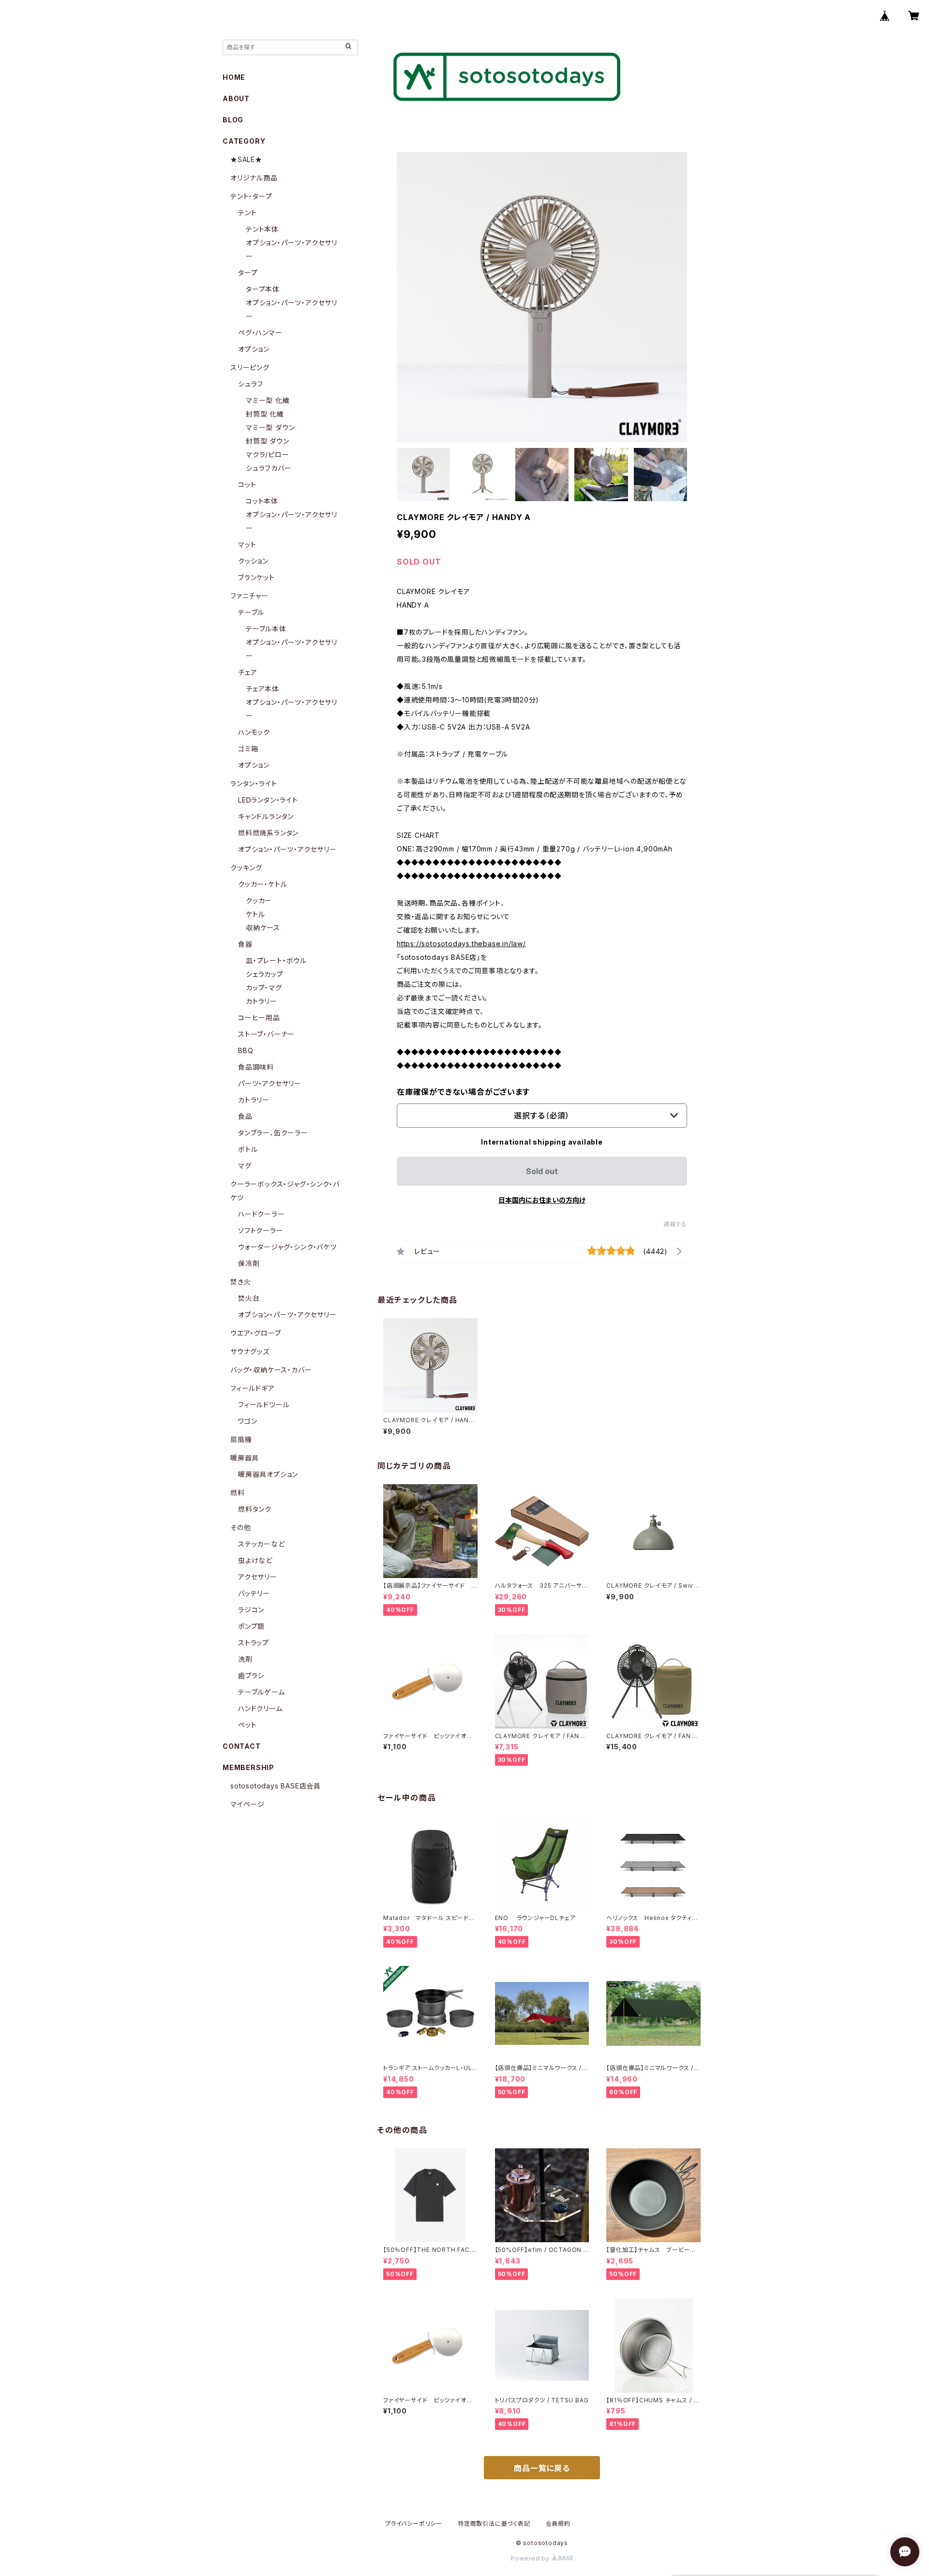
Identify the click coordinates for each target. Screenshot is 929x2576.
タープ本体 (263, 289)
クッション (253, 561)
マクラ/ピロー (268, 454)
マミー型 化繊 (268, 400)
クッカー (259, 901)
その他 (240, 1527)
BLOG (233, 120)
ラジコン (251, 1610)
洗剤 (245, 1659)
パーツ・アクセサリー (270, 1083)
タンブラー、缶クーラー (273, 1133)
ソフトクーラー (261, 1230)
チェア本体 (262, 689)
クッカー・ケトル (262, 884)
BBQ (246, 1050)
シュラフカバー (269, 468)
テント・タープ (251, 196)
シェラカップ (265, 974)
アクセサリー (258, 1577)
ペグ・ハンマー (260, 333)
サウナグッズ (250, 1351)
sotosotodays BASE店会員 (276, 1786)
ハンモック (254, 732)
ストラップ (254, 1643)
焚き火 (240, 1282)
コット (247, 484)
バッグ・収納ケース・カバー (271, 1370)
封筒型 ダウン (268, 441)
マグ (245, 1166)
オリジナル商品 (254, 178)
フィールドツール (264, 1405)
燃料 (238, 1493)
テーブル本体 (266, 629)
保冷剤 (249, 1263)
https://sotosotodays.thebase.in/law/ (461, 944)
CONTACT (242, 1746)
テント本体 (262, 229)
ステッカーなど (262, 1544)
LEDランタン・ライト (268, 800)
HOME (234, 77)
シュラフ (251, 384)
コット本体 (262, 501)
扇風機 (241, 1439)
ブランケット (256, 577)
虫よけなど (255, 1560)
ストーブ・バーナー (266, 1034)
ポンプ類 (251, 1626)
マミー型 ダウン (270, 427)
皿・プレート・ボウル (276, 960)
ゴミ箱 (248, 749)
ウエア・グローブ (255, 1333)
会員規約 (558, 2524)
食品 (245, 1116)
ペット (247, 1725)
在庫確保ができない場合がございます (463, 1092)
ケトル (255, 914)
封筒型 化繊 (265, 414)
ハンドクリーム (260, 1708)
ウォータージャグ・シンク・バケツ (287, 1247)
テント (247, 213)
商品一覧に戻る (542, 2468)
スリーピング (250, 367)
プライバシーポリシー (414, 2524)
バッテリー (254, 1593)
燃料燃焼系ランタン (268, 833)
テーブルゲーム (262, 1692)
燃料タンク (255, 1509)
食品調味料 (256, 1067)
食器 (245, 944)
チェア (247, 672)
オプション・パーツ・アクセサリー (287, 849)
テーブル (251, 612)
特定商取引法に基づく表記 (494, 2524)
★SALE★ (246, 159)
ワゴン (247, 1421)
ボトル (248, 1149)
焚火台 (249, 1298)
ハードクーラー (262, 1214)
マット (247, 544)
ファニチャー (249, 596)
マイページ (247, 1804)
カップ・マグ (264, 988)
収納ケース (263, 928)
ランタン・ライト (254, 783)
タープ (248, 273)
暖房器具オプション (268, 1474)
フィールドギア (253, 1388)
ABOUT (236, 98)
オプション (254, 349)
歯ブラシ (251, 1675)
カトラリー (262, 1001)
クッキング (246, 868)
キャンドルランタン (266, 816)
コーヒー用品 (259, 1018)
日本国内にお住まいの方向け (542, 1200)
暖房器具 (245, 1458)
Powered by (531, 2558)
